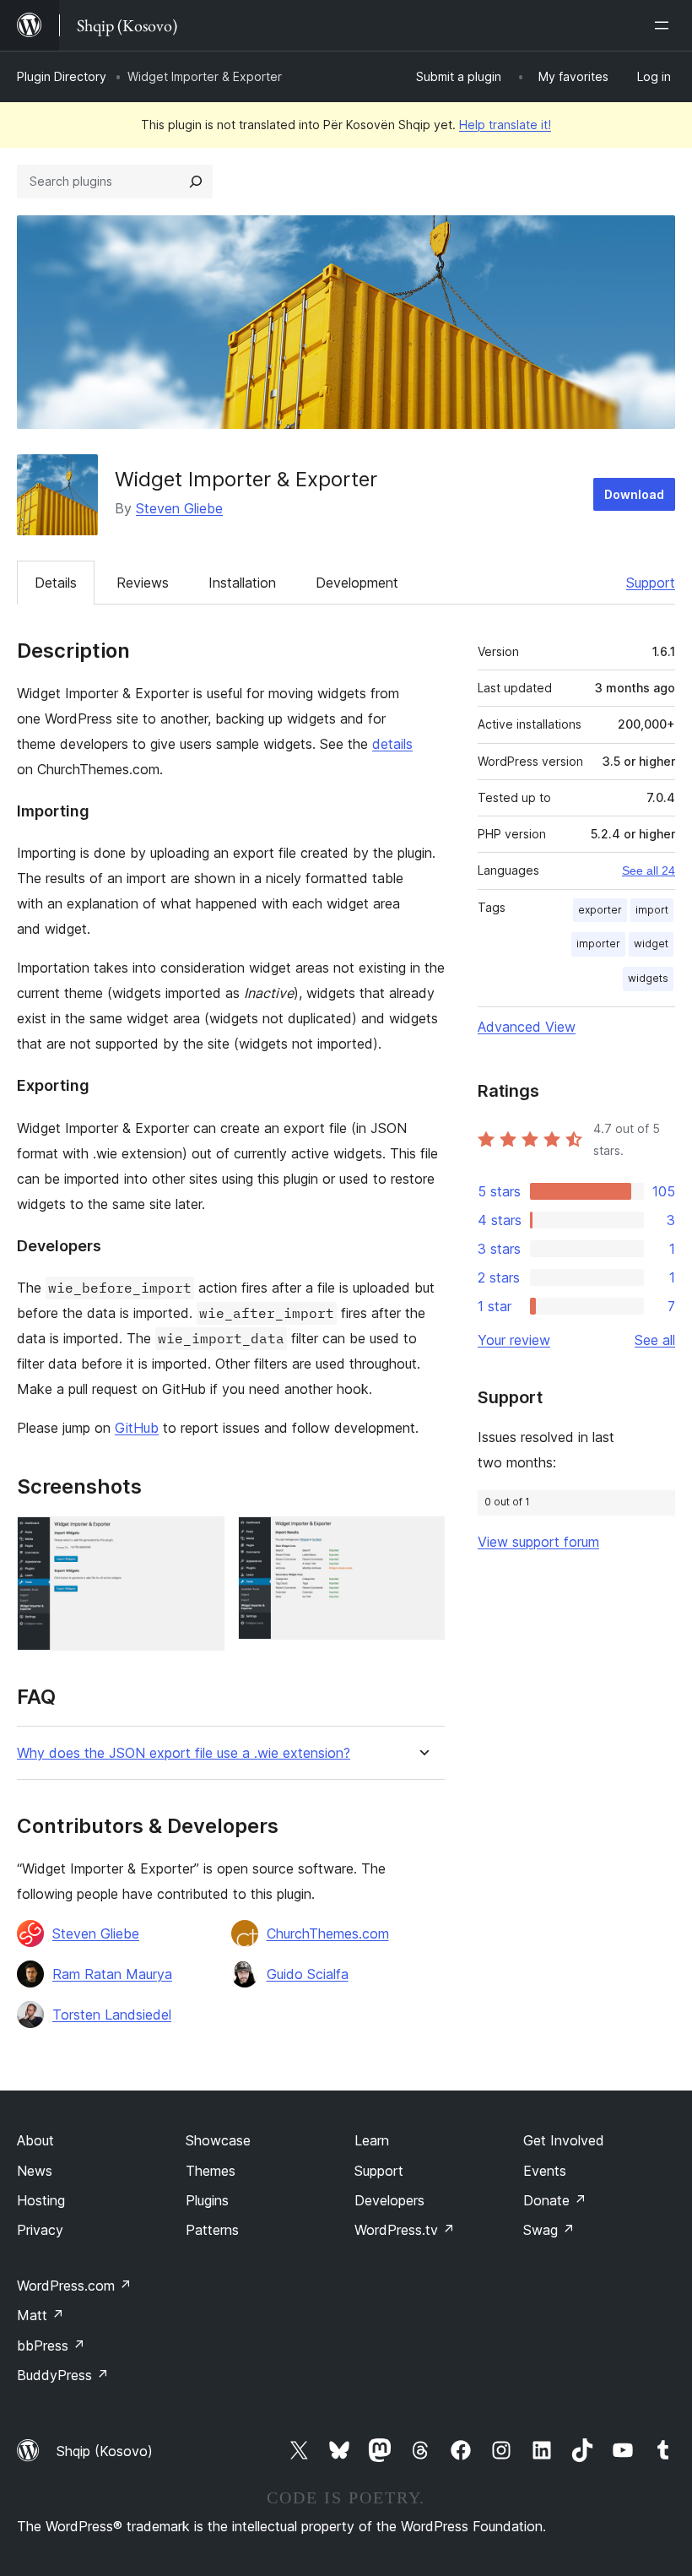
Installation (242, 583)
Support (651, 583)
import (652, 910)
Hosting (41, 2200)
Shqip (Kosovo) (105, 2451)
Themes (211, 2171)
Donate (555, 2200)
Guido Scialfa (308, 1974)
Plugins (207, 2200)
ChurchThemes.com (328, 1933)
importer (598, 944)
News (35, 2171)
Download (634, 494)
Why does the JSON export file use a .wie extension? (184, 1753)
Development (357, 583)
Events (545, 2171)
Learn (372, 2140)
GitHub (137, 1428)
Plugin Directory (62, 76)
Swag (549, 2230)
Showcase (218, 2140)
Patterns (212, 2230)
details (392, 744)
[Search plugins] (196, 182)
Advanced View (527, 1027)
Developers (389, 2200)
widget (651, 944)
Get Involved (564, 2140)
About (35, 2140)
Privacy (40, 2230)
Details (56, 583)
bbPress (51, 2346)
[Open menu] (665, 25)
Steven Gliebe (179, 508)
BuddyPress (63, 2375)
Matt (41, 2315)
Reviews (143, 583)
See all (655, 1340)
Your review (514, 1340)
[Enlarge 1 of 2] (202, 1539)
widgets (648, 978)
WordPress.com (74, 2286)
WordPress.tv (405, 2230)
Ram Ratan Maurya (112, 1974)
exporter (600, 910)
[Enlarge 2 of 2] (422, 1539)
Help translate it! (505, 125)
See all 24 (649, 870)
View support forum (538, 1542)
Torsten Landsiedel (112, 2015)
